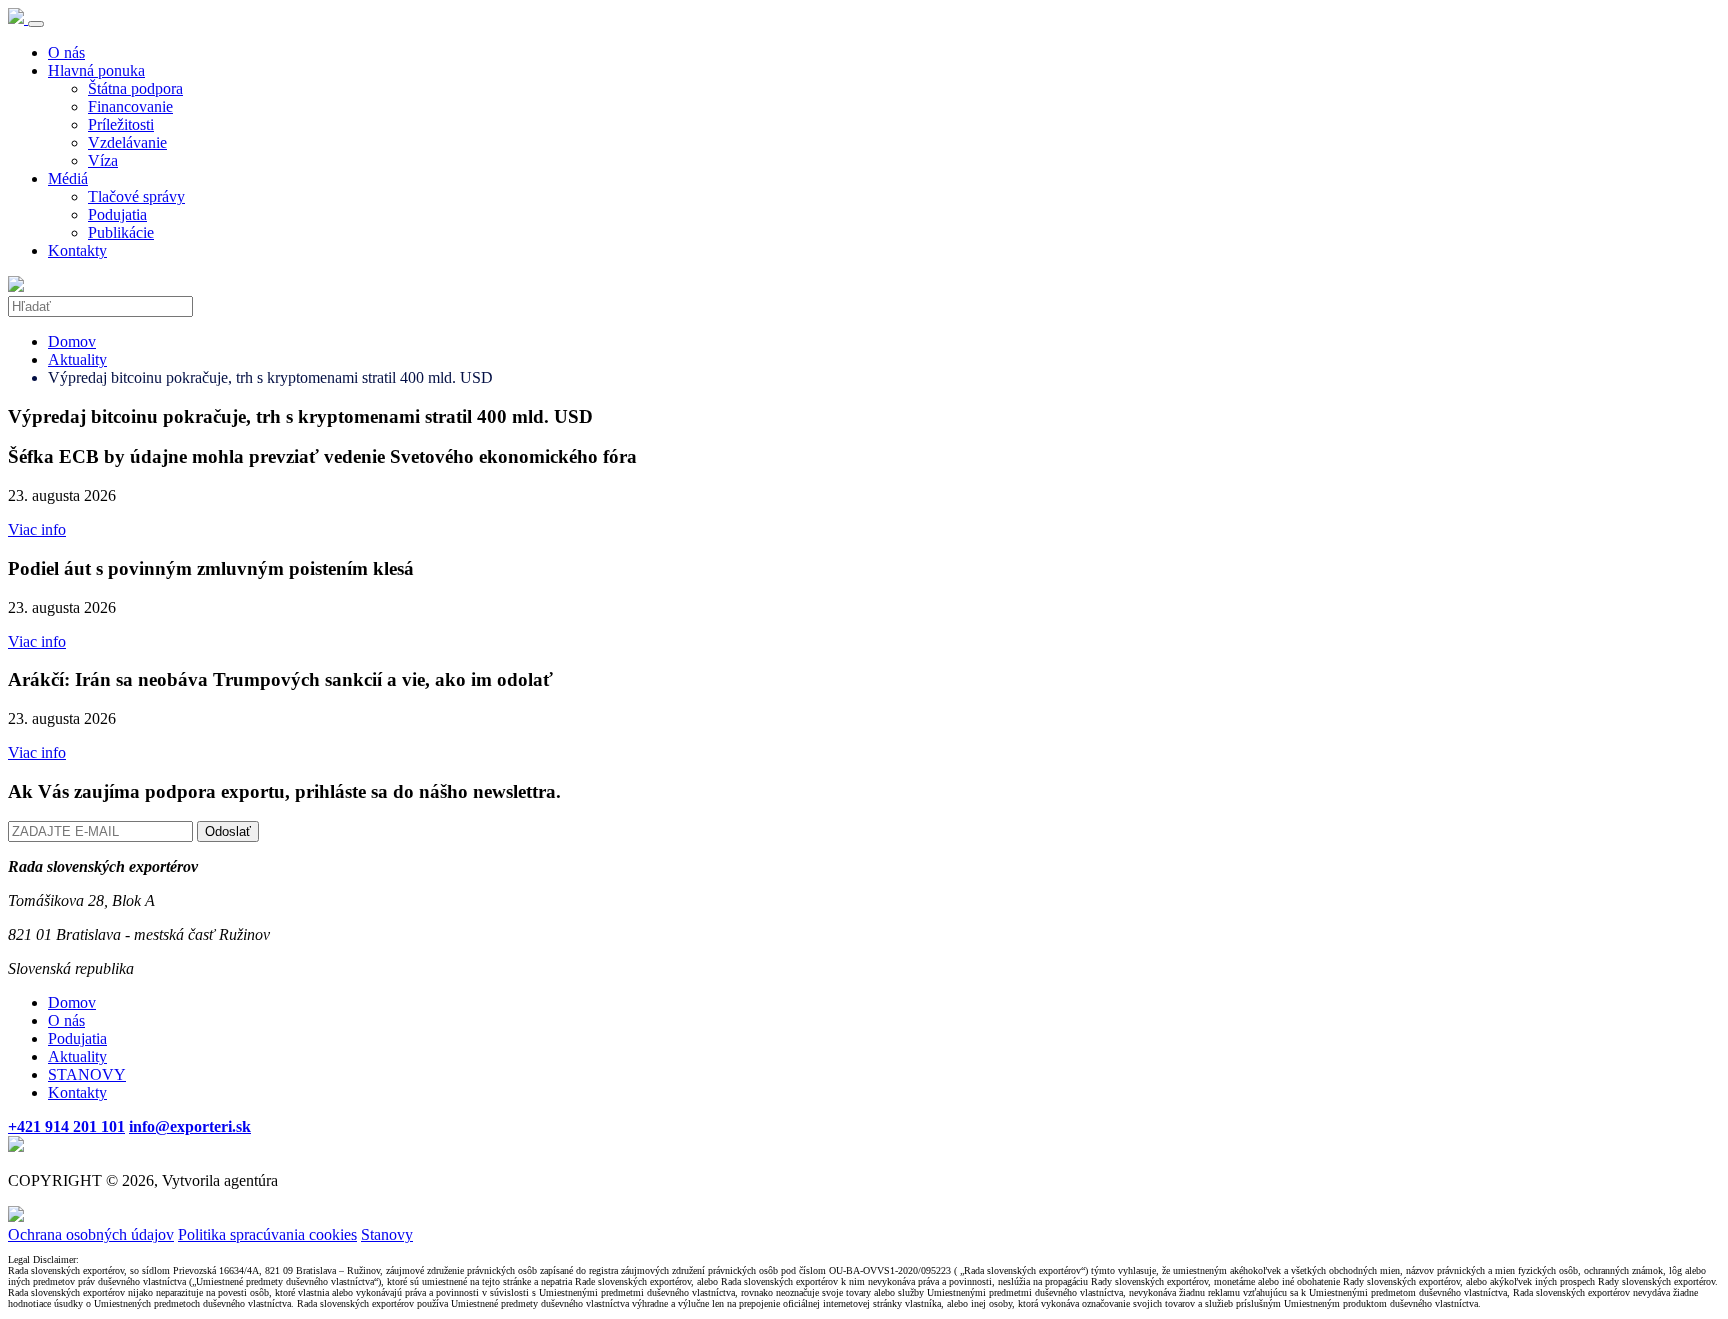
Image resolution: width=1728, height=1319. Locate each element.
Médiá (68, 178)
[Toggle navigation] (36, 24)
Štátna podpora (135, 88)
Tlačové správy (136, 196)
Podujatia (117, 214)
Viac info (37, 529)
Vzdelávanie (127, 142)
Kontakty (77, 250)
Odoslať (228, 831)
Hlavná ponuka (96, 70)
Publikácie (121, 232)
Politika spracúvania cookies (267, 1234)
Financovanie (130, 106)
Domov (72, 341)
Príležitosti (121, 124)
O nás (66, 52)
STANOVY (87, 1074)
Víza (103, 160)
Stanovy (387, 1234)
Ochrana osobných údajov (91, 1234)
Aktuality (77, 359)
